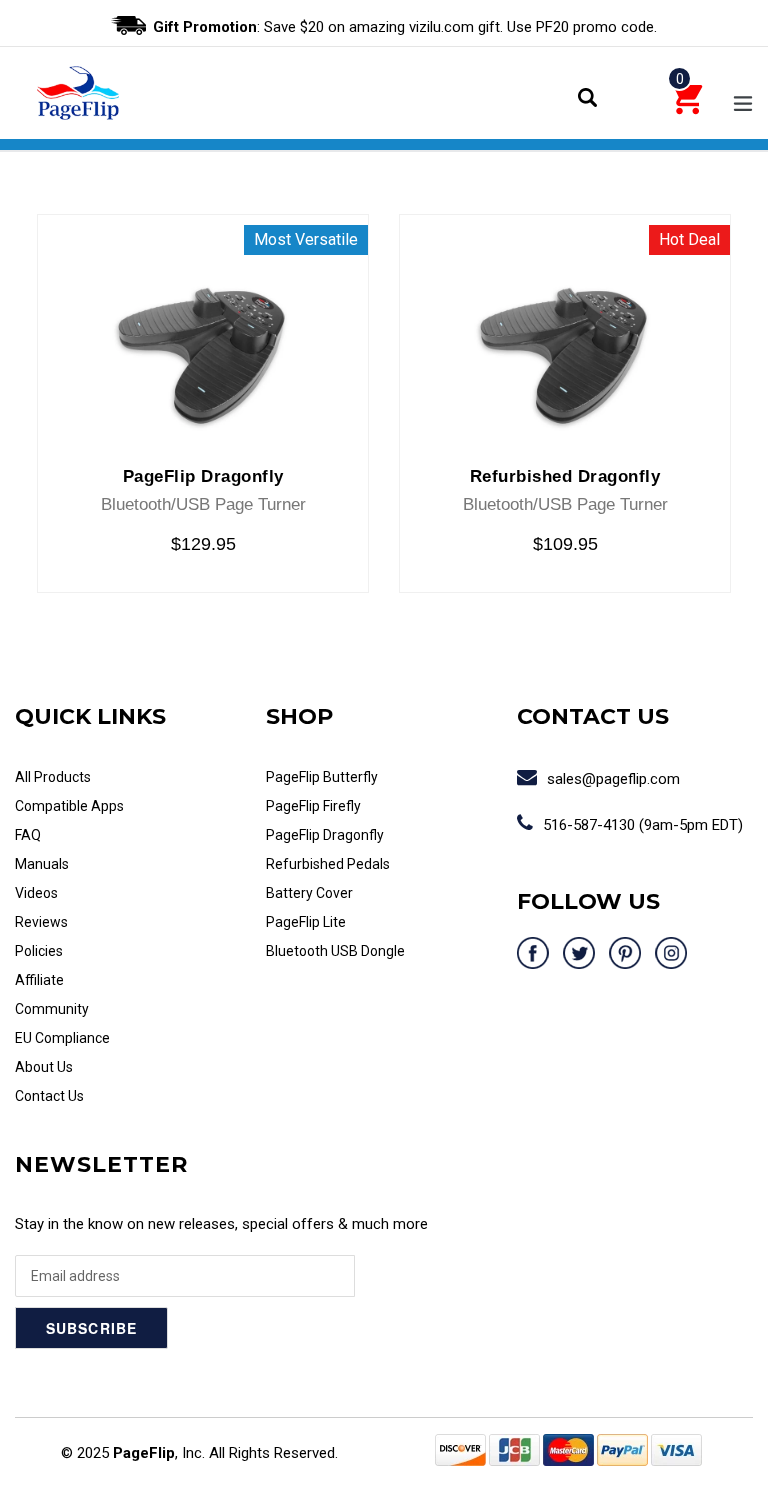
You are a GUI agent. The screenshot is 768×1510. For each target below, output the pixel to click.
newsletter (101, 1164)
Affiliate (39, 980)
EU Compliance (62, 1038)
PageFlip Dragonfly (325, 835)
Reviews (41, 922)
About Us (44, 1067)
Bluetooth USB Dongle (335, 951)
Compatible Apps (69, 806)
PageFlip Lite (306, 922)
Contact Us (49, 1096)
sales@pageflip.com (613, 779)
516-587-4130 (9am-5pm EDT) (643, 825)
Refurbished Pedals (328, 864)
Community (52, 1009)
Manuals (42, 864)
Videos (36, 893)
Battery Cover (309, 893)
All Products (53, 777)
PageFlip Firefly (313, 806)
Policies (39, 951)
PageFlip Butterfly (322, 777)
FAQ (28, 835)
